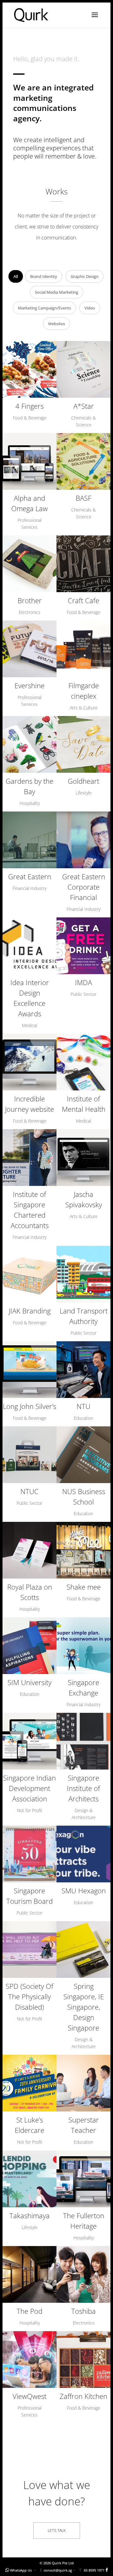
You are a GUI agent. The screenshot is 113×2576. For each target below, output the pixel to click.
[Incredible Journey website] (30, 1062)
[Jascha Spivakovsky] (83, 1158)
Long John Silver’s (30, 1406)
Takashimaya (30, 2215)
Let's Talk (57, 2530)
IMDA (83, 982)
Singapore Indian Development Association (30, 1788)
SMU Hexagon (84, 1891)
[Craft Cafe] (83, 564)
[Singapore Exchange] (83, 1646)
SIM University (30, 1682)
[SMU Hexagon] (83, 1854)
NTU (83, 1406)
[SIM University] (30, 1646)
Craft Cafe (83, 600)
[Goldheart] (83, 744)
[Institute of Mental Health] (83, 1062)
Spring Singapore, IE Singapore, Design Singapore (84, 2007)
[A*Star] (83, 369)
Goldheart (83, 781)
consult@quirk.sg (58, 2570)
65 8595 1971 (94, 2570)
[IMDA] (83, 946)
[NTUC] (30, 1455)
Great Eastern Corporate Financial (84, 887)
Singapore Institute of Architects (83, 1788)
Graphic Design (85, 276)
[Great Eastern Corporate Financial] (83, 840)
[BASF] (83, 461)
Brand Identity (44, 276)
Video (90, 308)
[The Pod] (30, 2274)
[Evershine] (30, 649)
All (16, 276)
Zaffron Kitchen (83, 2396)
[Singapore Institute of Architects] (83, 1741)
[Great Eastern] (30, 840)
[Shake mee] (83, 1550)
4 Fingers (30, 406)
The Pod (30, 2311)
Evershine (30, 685)
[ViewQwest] (30, 2359)
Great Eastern (30, 876)
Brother (30, 600)
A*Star (84, 406)
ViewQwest (30, 2396)
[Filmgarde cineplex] (83, 649)
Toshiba (83, 2311)
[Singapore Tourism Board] (30, 1854)
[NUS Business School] (83, 1455)
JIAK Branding (30, 1311)
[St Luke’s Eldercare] (30, 2083)
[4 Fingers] (30, 369)
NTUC (30, 1491)
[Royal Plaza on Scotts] (30, 1550)
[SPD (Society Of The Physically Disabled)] (30, 1949)
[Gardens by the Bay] (30, 744)
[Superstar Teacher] (83, 2083)
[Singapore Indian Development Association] (30, 1741)
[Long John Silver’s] (30, 1370)
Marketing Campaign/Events (44, 308)
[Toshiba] (83, 2274)
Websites (56, 324)
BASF (83, 498)
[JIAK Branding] (30, 1274)
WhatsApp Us (21, 2570)
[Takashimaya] (30, 2179)
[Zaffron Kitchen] (83, 2359)
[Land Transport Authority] (83, 1274)
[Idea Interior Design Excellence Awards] (30, 946)
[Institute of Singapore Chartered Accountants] (30, 1158)
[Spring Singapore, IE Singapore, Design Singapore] (83, 1949)
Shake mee (84, 1587)
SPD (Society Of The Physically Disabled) (30, 1996)
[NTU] (83, 1370)
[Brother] (30, 564)
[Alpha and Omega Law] (30, 461)
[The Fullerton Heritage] (83, 2179)
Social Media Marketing (56, 292)
